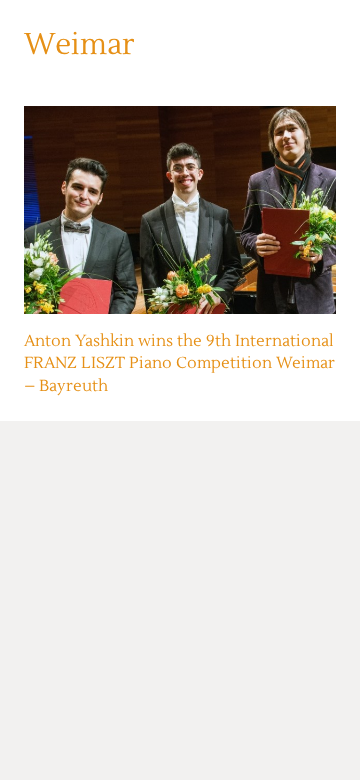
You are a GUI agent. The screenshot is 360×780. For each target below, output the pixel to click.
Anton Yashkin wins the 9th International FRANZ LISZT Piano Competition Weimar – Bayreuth (179, 363)
